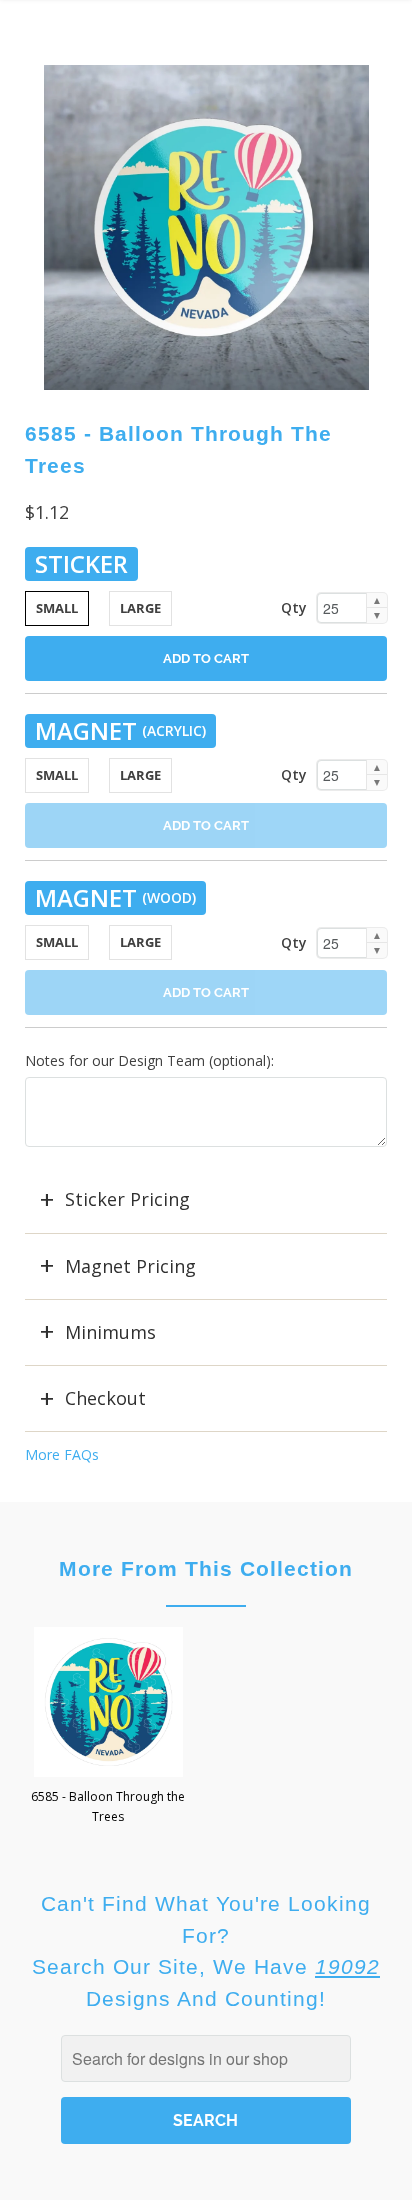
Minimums (110, 1332)
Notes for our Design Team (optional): (149, 1060)
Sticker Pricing (127, 1199)
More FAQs (62, 1454)
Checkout (105, 1398)
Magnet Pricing (130, 1266)
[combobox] (205, 2058)
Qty (294, 607)
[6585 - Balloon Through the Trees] (206, 227)
